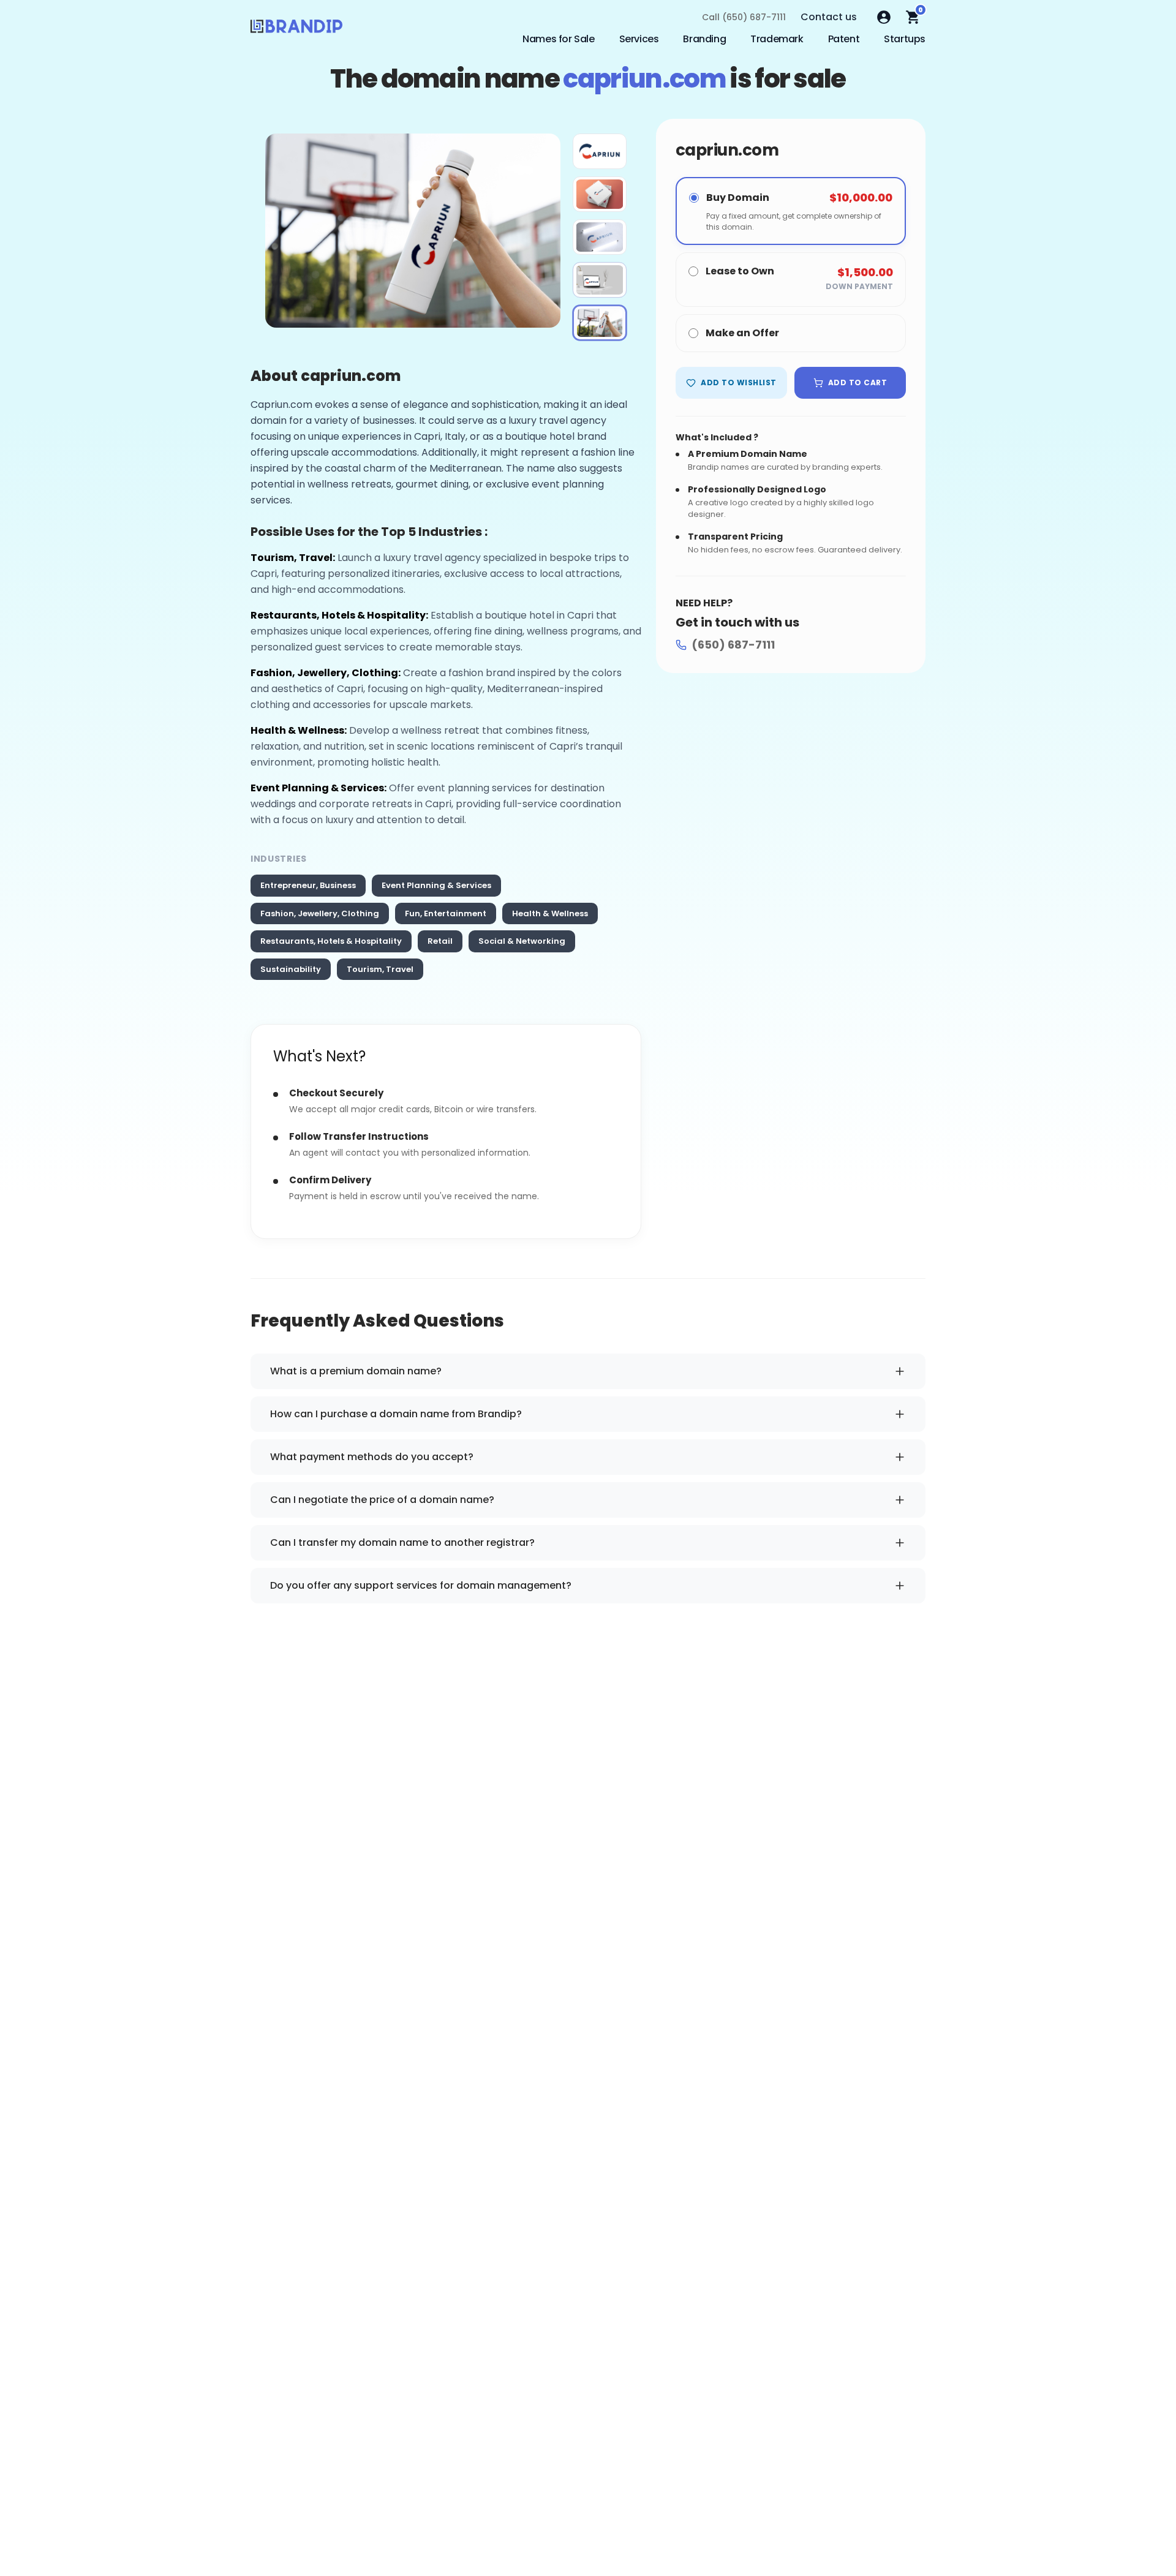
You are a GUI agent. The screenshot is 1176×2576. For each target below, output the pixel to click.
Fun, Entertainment (446, 913)
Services (639, 39)
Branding (704, 39)
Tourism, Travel (380, 969)
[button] (600, 151)
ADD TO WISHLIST (738, 382)
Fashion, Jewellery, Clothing (320, 913)
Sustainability (291, 969)
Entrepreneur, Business (308, 885)
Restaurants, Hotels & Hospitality (331, 941)
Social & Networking (522, 941)
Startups (905, 39)
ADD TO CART (858, 382)
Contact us (829, 17)
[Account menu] (884, 17)
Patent (844, 39)
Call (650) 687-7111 (744, 17)
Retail (440, 941)
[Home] (296, 29)
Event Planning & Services (436, 885)
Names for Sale (558, 39)
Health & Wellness (550, 913)
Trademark (777, 39)
